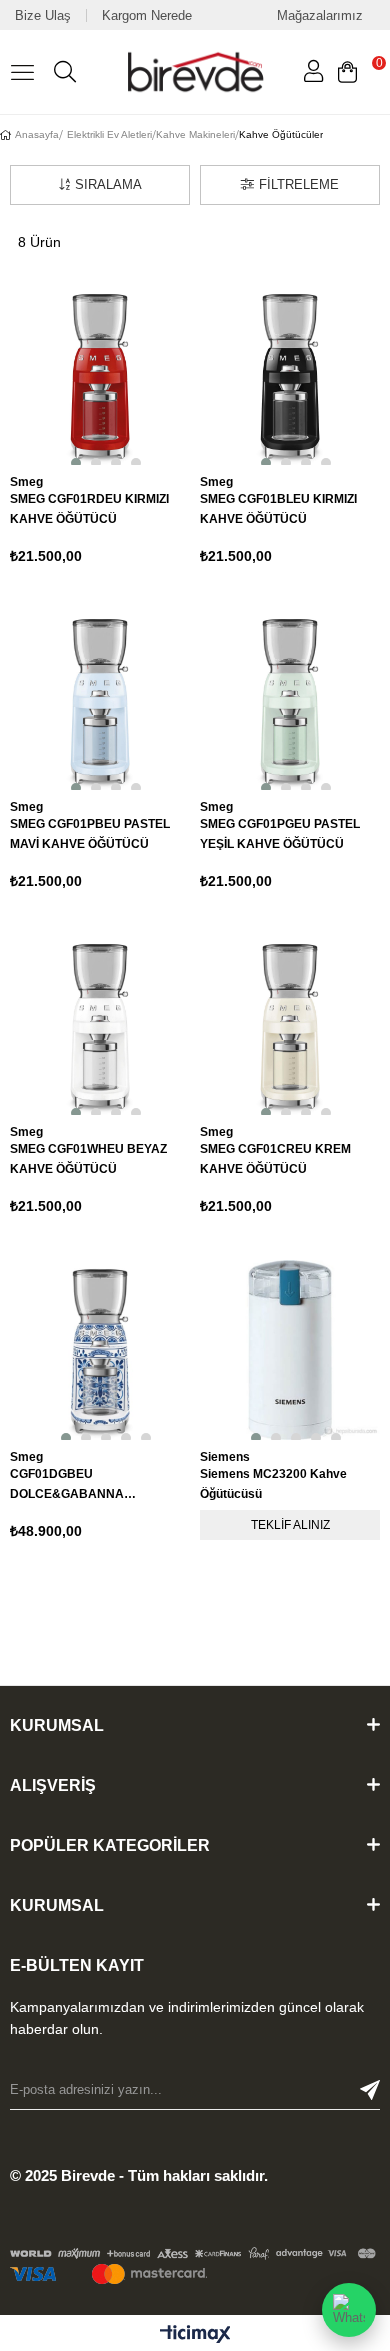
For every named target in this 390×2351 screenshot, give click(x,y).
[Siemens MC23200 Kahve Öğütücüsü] (290, 1350)
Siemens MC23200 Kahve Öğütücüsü (273, 1484)
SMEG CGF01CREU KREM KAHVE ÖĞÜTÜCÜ (275, 1159)
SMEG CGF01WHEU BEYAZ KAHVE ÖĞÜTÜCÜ (88, 1159)
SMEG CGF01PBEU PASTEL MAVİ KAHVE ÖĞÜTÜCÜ (90, 834)
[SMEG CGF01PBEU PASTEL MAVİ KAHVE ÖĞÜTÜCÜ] (100, 700)
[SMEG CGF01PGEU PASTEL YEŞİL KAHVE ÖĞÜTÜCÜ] (290, 700)
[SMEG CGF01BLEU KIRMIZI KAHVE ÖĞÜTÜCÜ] (290, 375)
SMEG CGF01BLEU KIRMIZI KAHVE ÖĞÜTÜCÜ (278, 509)
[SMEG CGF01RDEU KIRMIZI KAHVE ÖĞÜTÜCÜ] (100, 375)
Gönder (370, 2090)
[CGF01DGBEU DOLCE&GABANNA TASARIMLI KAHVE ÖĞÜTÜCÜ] (100, 1350)
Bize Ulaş (43, 15)
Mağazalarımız (320, 15)
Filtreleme (299, 184)
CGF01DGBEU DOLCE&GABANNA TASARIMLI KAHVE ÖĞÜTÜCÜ (97, 1485)
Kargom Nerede (147, 15)
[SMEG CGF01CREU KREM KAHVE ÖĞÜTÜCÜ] (290, 1025)
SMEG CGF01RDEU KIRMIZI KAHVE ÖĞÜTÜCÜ (89, 509)
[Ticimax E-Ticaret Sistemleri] (195, 2335)
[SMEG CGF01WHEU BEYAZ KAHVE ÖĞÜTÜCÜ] (100, 1025)
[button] (70, 459)
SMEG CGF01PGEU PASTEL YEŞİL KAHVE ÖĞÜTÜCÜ (280, 834)
